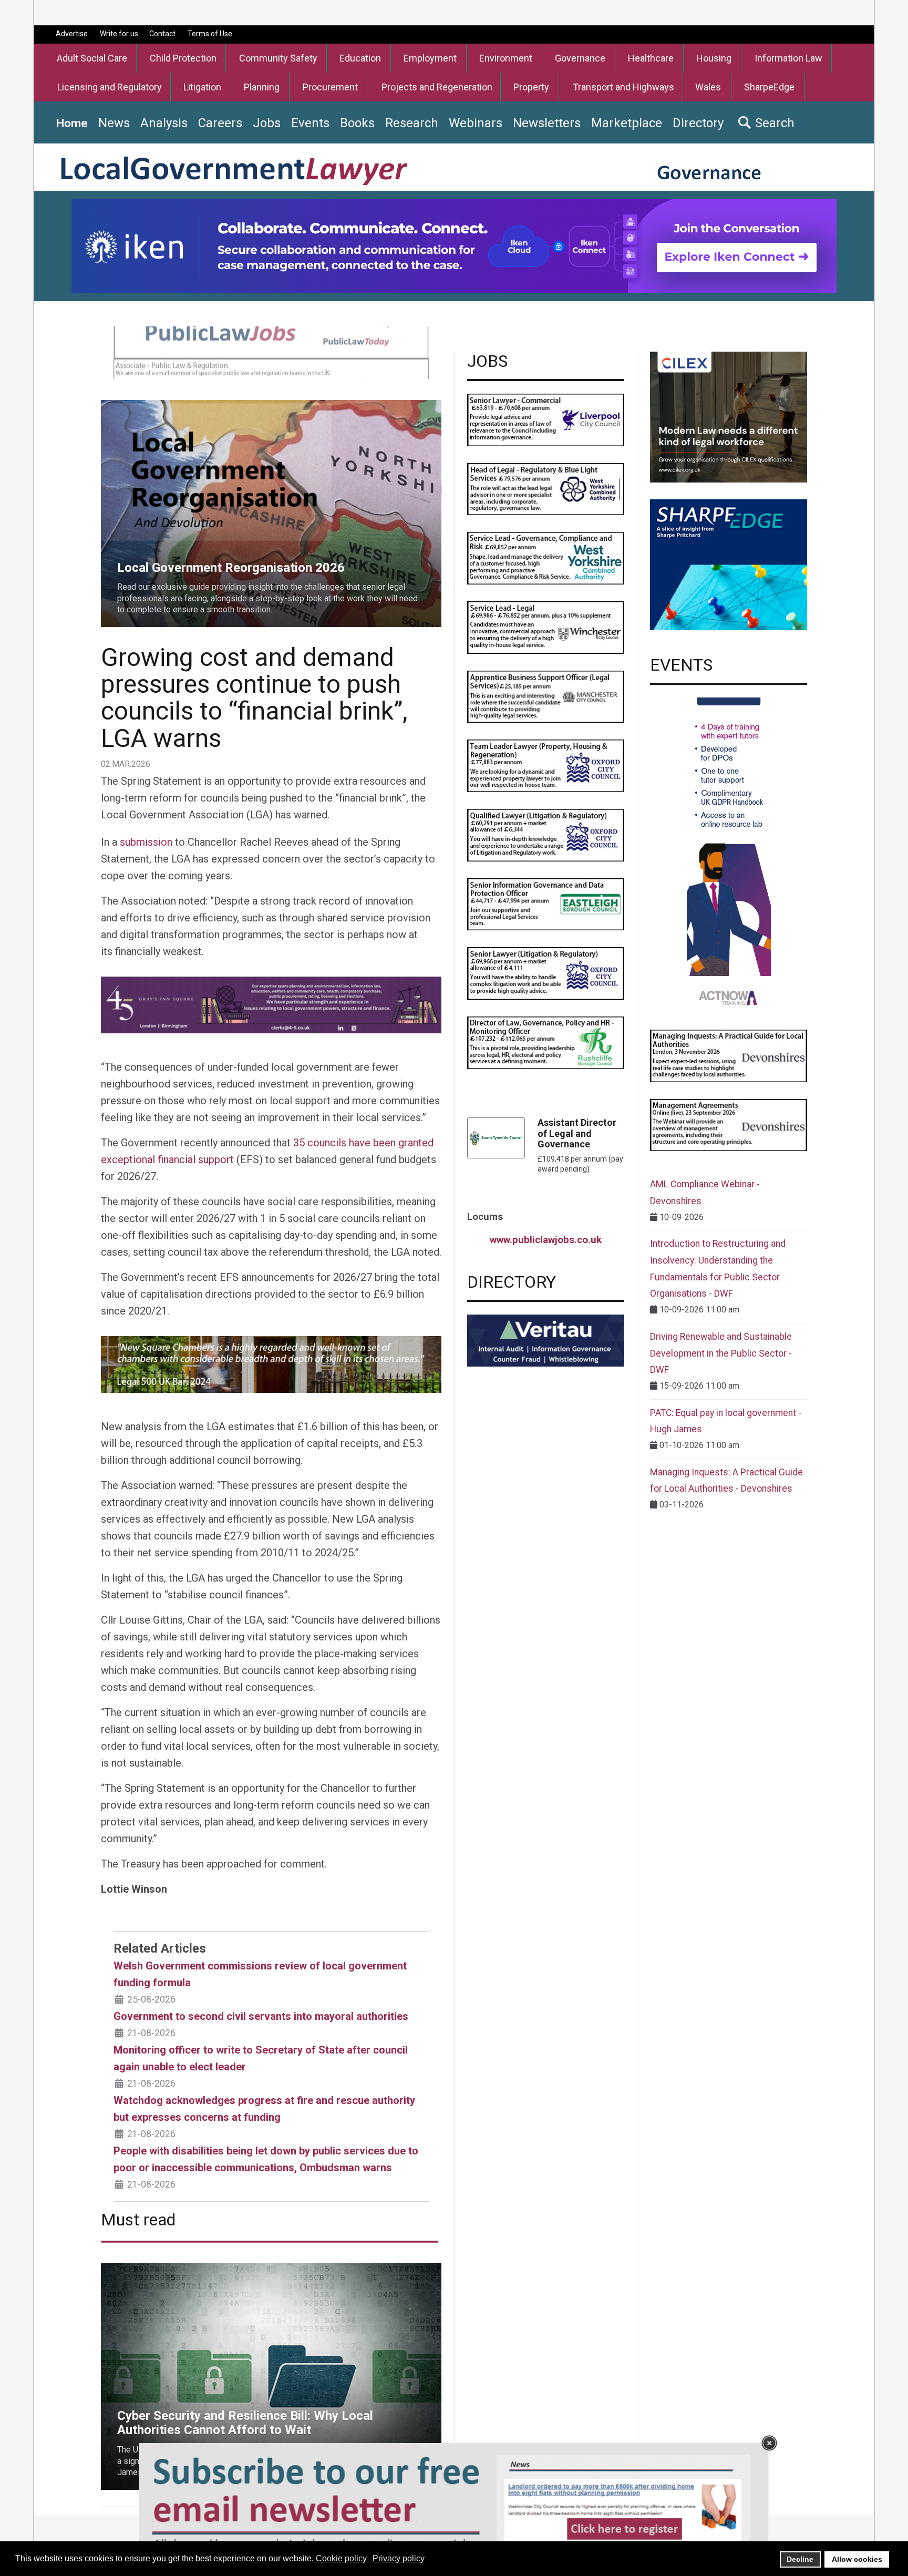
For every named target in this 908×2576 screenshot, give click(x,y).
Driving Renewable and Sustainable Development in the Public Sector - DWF (721, 1353)
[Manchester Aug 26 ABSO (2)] (546, 696)
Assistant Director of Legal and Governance (577, 1133)
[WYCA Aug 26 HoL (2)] (546, 489)
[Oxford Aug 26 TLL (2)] (546, 765)
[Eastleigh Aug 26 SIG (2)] (546, 904)
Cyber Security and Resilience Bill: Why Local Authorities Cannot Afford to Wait (245, 2269)
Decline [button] (800, 2559)
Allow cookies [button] (857, 2559)
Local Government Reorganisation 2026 (173, 406)
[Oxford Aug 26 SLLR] (546, 973)
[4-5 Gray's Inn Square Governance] (271, 1004)
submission (146, 842)
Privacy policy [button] (399, 2558)
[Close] (769, 2443)
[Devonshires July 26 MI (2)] (729, 1055)
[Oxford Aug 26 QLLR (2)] (546, 834)
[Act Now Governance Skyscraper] (729, 854)
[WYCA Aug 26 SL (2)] (546, 557)
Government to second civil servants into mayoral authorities (261, 2016)
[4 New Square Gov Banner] (271, 1363)
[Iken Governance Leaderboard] (454, 245)
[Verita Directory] (546, 1340)
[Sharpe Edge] (729, 564)
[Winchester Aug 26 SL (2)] (546, 627)
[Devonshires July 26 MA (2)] (729, 1125)
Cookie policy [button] (341, 2558)
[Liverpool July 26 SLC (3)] (546, 419)
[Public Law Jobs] (271, 352)
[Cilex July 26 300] (729, 417)
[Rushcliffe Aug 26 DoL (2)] (546, 1042)
